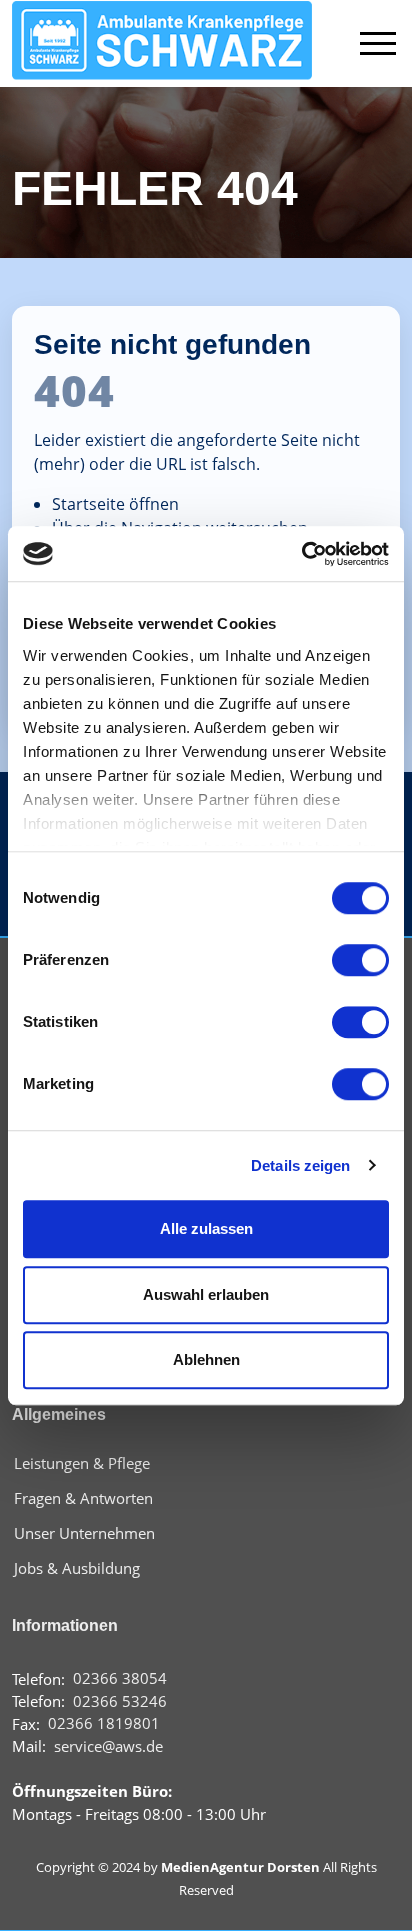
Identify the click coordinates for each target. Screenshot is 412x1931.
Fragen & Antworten (83, 1498)
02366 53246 (120, 1701)
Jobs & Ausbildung (77, 1568)
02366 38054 (120, 1678)
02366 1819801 (104, 1723)
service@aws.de (108, 1746)
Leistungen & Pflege (82, 1463)
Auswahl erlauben (206, 1294)
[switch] (360, 960)
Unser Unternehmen (84, 1533)
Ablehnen (206, 1359)
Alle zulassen (206, 1228)
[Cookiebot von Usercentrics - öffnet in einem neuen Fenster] (301, 554)
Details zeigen (300, 1165)
